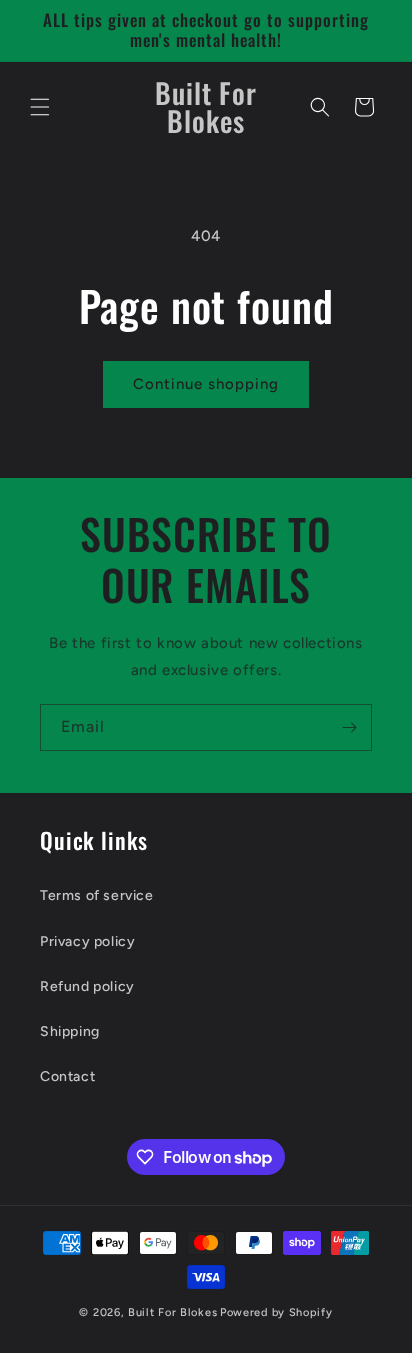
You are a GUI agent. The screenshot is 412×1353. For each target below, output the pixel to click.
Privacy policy (87, 941)
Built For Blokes (172, 1312)
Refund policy (87, 986)
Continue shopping (206, 384)
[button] (40, 107)
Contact (67, 1076)
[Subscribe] (349, 727)
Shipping (70, 1031)
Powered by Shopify (276, 1312)
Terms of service (97, 895)
